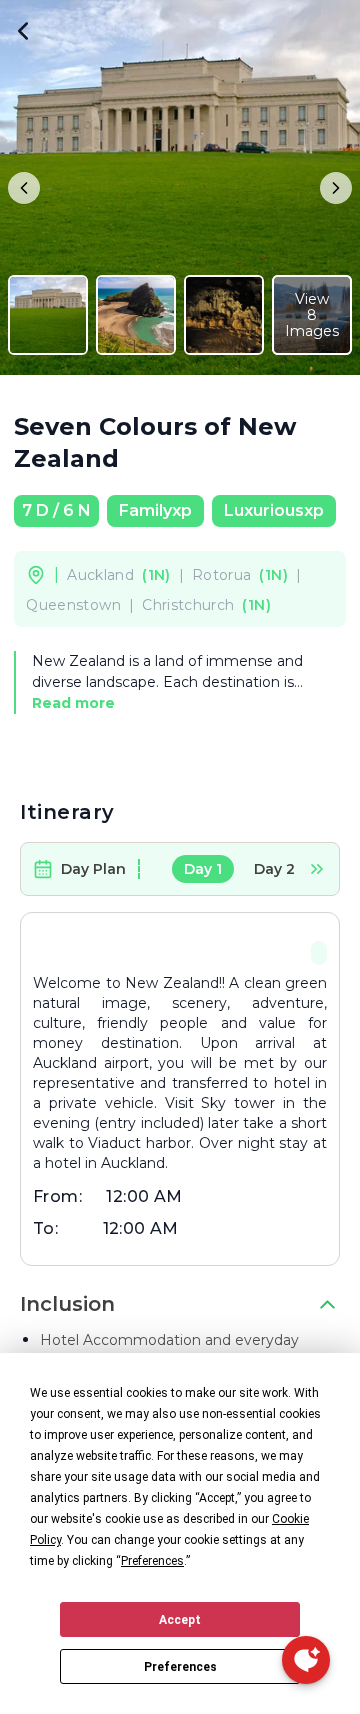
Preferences (180, 1667)
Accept (180, 1620)
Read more (73, 703)
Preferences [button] (152, 1561)
